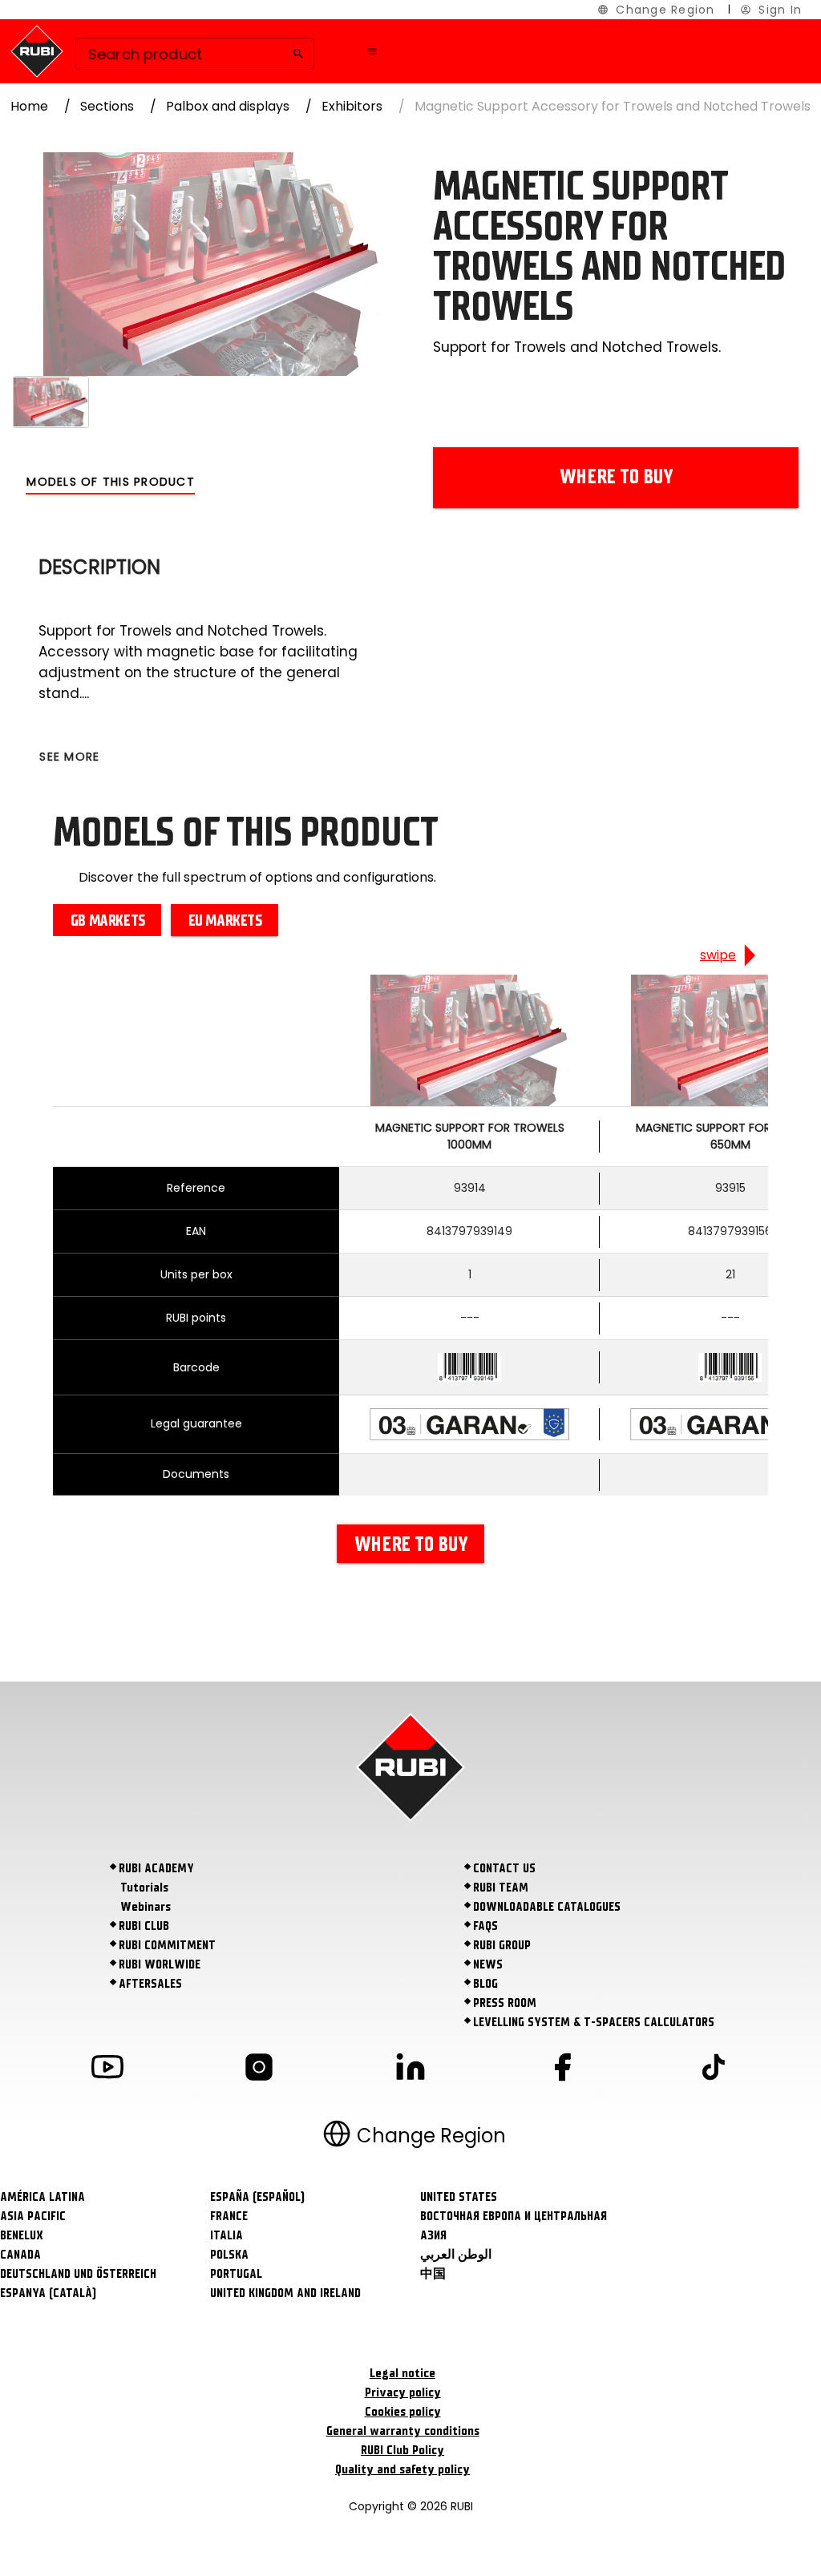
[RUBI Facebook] (562, 2070)
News (488, 1964)
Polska (229, 2255)
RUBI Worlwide (160, 1964)
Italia (226, 2235)
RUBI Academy (156, 1868)
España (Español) (257, 2197)
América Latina (42, 2197)
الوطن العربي (456, 2255)
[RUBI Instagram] (259, 2070)
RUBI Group (502, 1945)
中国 (433, 2274)
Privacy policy (403, 2392)
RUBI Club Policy (402, 2450)
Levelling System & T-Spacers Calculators (594, 2022)
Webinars (146, 1907)
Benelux (22, 2235)
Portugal (236, 2274)
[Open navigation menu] (372, 51)
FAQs (485, 1926)
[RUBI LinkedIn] (410, 2070)
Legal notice (402, 2373)
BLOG (485, 1984)
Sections (107, 106)
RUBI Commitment (167, 1945)
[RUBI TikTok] (714, 2070)
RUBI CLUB (144, 1926)
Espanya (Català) (48, 2293)
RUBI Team (501, 1888)
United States (459, 2197)
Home (29, 106)
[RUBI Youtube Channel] (107, 2070)
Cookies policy (403, 2412)
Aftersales (150, 1984)
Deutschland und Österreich (78, 2274)
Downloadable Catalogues (547, 1907)
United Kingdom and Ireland (285, 2293)
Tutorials (144, 1888)
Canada (20, 2255)
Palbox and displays (228, 106)
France (229, 2216)
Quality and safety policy (402, 2469)
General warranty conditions (403, 2431)
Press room (505, 2003)
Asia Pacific (33, 2216)
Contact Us (504, 1868)
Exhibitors (352, 106)
